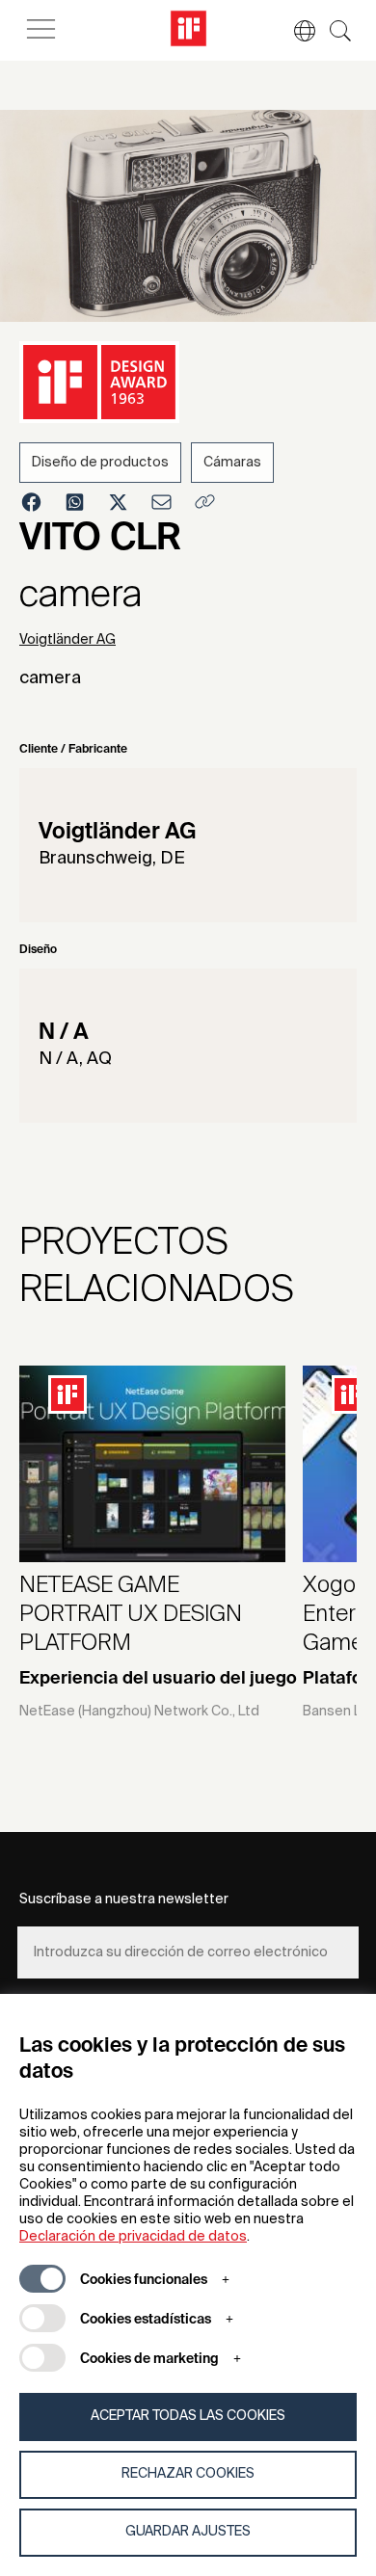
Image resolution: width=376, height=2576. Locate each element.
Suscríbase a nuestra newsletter (124, 1899)
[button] (295, 31)
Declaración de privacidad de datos (133, 2237)
